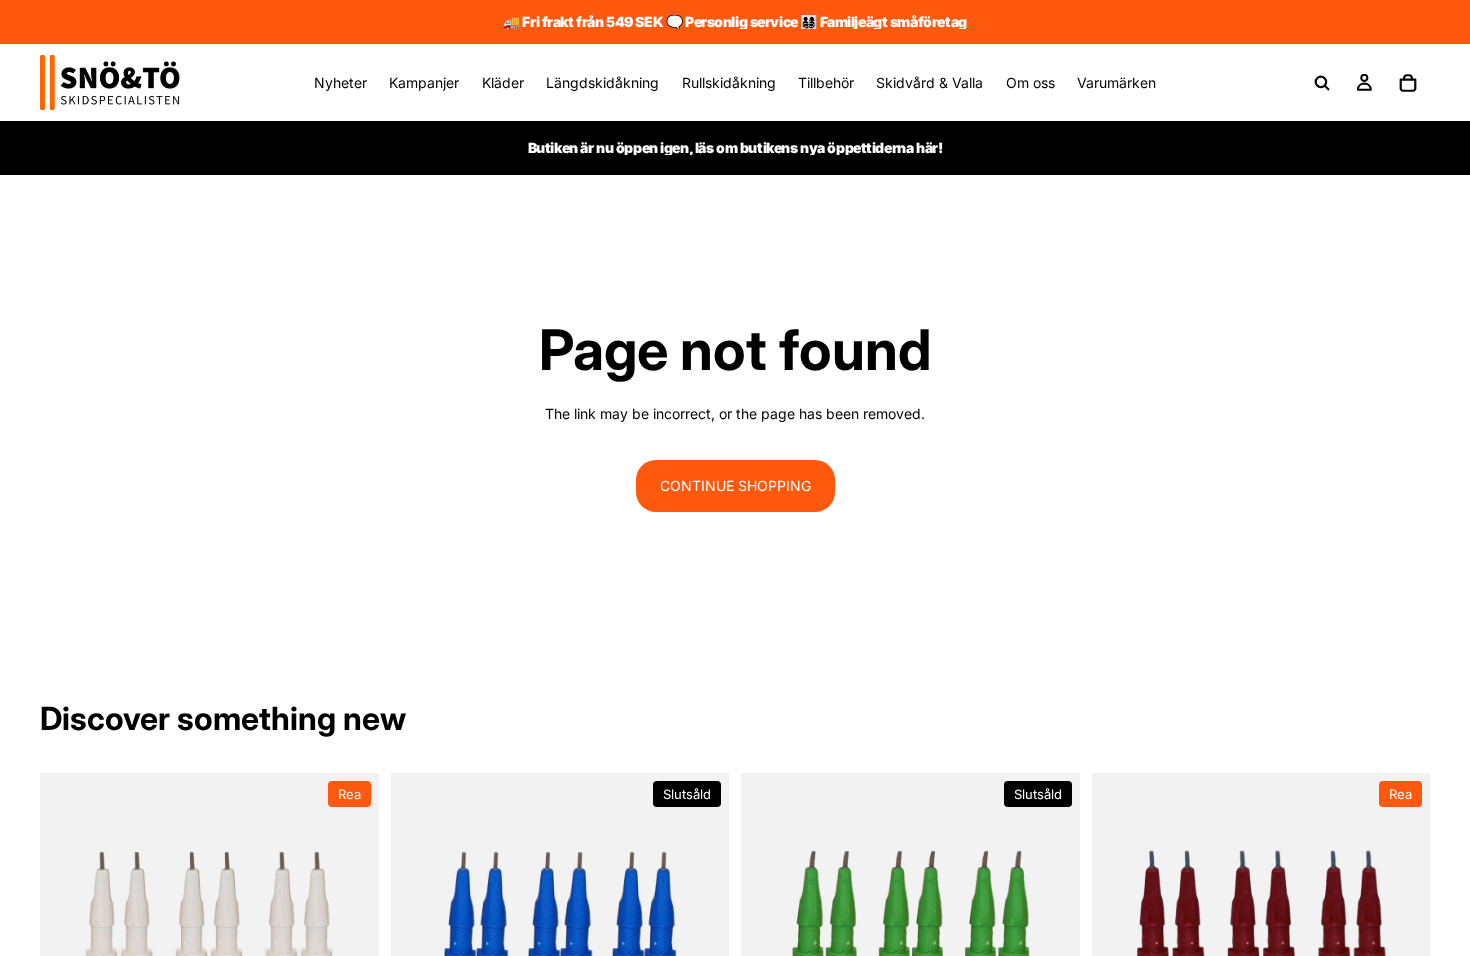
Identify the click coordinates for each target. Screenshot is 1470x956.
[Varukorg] (1408, 83)
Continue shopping (735, 485)
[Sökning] (1322, 83)
